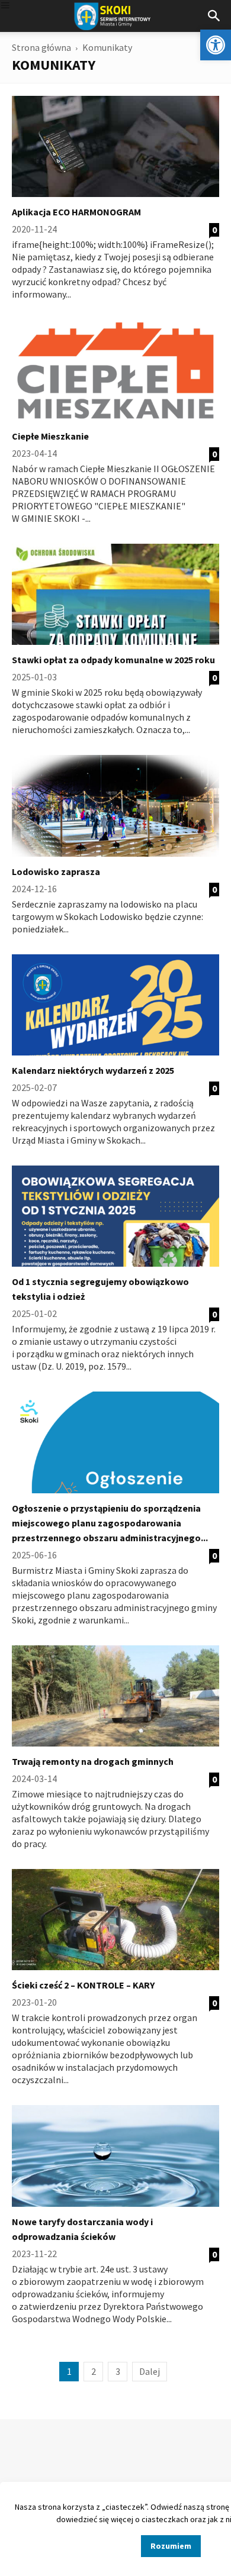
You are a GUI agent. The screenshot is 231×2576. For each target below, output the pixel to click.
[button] (216, 45)
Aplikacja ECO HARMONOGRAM (76, 212)
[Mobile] (5, 6)
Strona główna (41, 47)
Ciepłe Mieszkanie (50, 436)
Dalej (150, 2371)
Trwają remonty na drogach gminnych (93, 1761)
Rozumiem (171, 2546)
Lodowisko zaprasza (56, 871)
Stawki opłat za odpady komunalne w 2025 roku (113, 660)
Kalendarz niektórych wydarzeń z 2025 (93, 1070)
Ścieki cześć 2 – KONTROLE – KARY (83, 1985)
